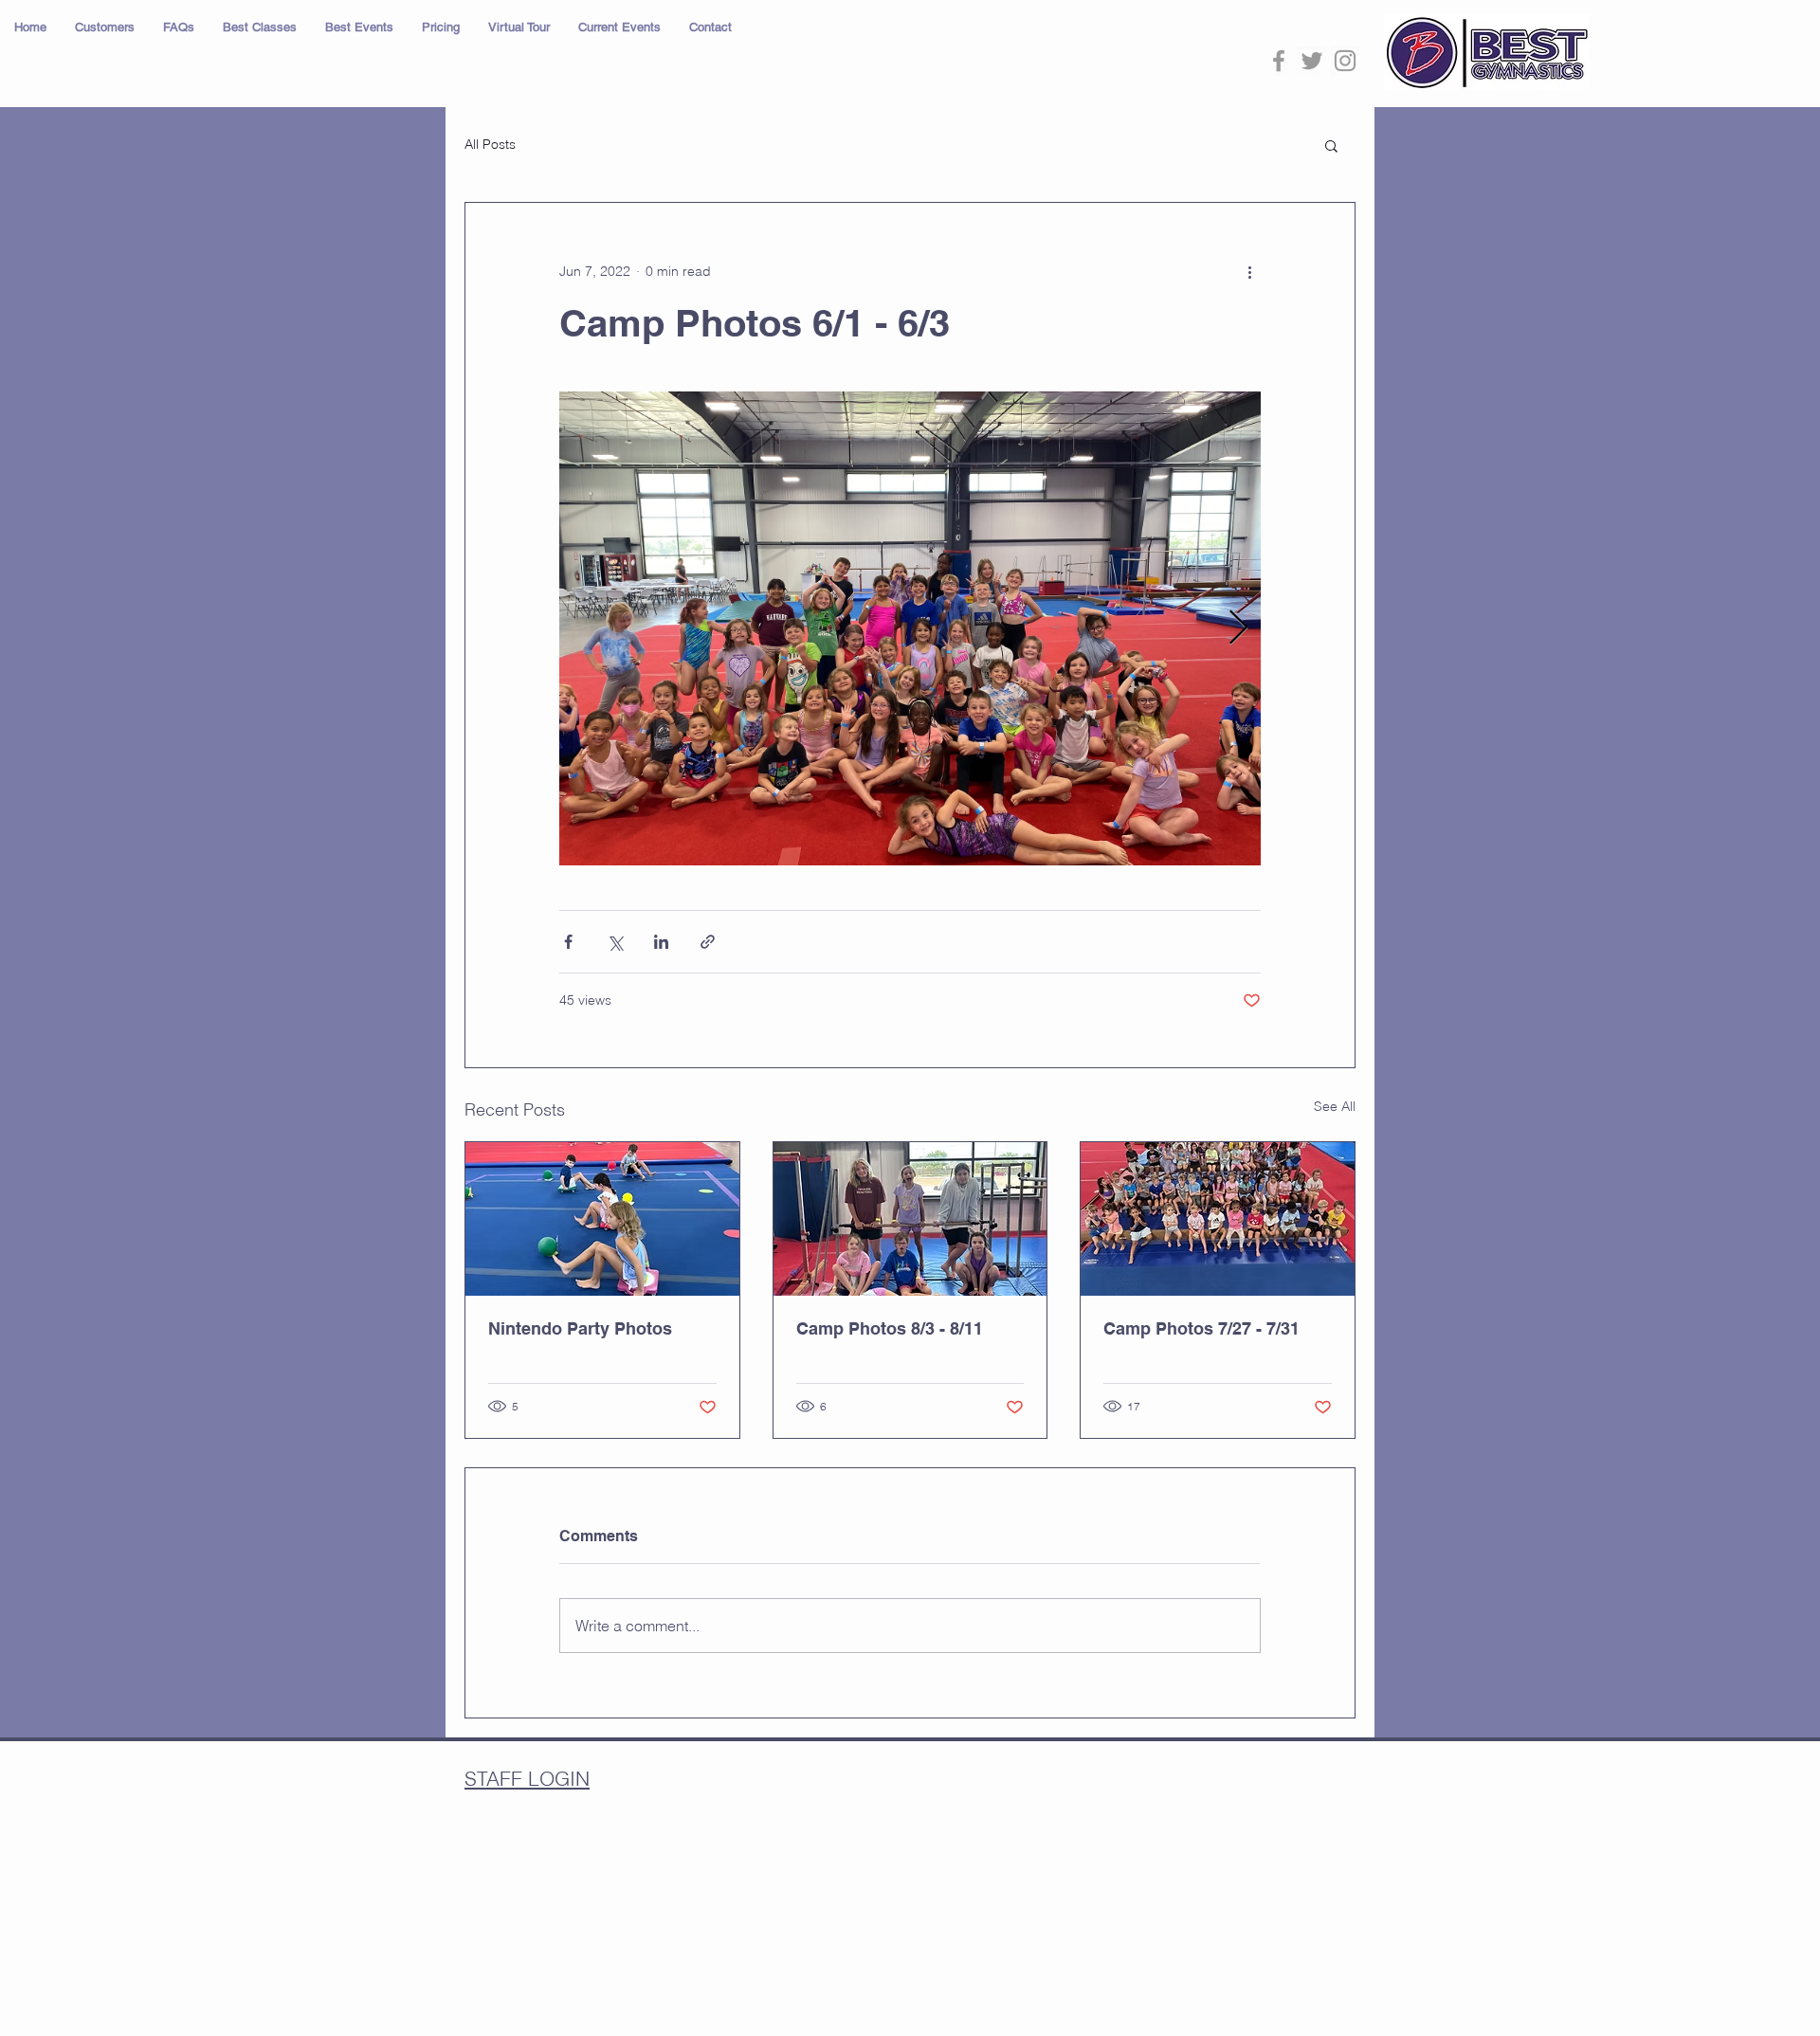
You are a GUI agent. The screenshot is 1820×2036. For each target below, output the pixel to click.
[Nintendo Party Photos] (602, 1219)
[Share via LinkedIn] (661, 942)
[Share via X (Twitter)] (615, 942)
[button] (105, 27)
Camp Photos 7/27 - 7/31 (1201, 1328)
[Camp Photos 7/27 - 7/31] (1218, 1219)
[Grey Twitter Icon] (1312, 61)
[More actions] (1249, 271)
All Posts (490, 144)
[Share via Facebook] (568, 942)
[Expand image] (910, 628)
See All (1335, 1106)
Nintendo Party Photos (580, 1328)
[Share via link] (708, 942)
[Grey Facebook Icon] (1279, 61)
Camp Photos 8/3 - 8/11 (890, 1328)
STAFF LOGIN (527, 1778)
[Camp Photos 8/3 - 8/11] (910, 1219)
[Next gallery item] (1238, 629)
